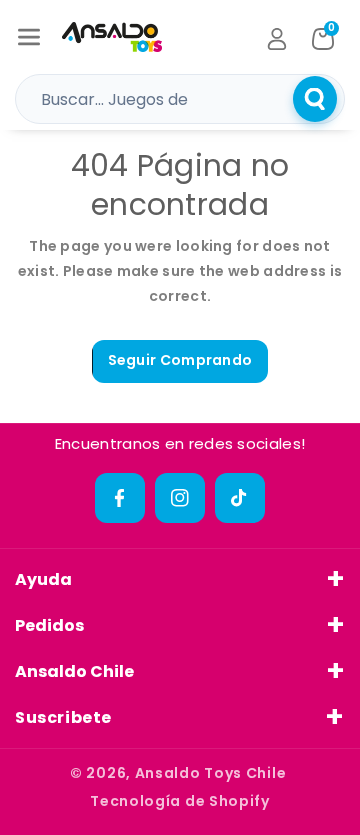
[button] (29, 37)
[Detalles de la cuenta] (277, 39)
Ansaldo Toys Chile (211, 773)
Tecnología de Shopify (180, 801)
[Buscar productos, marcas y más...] (315, 99)
